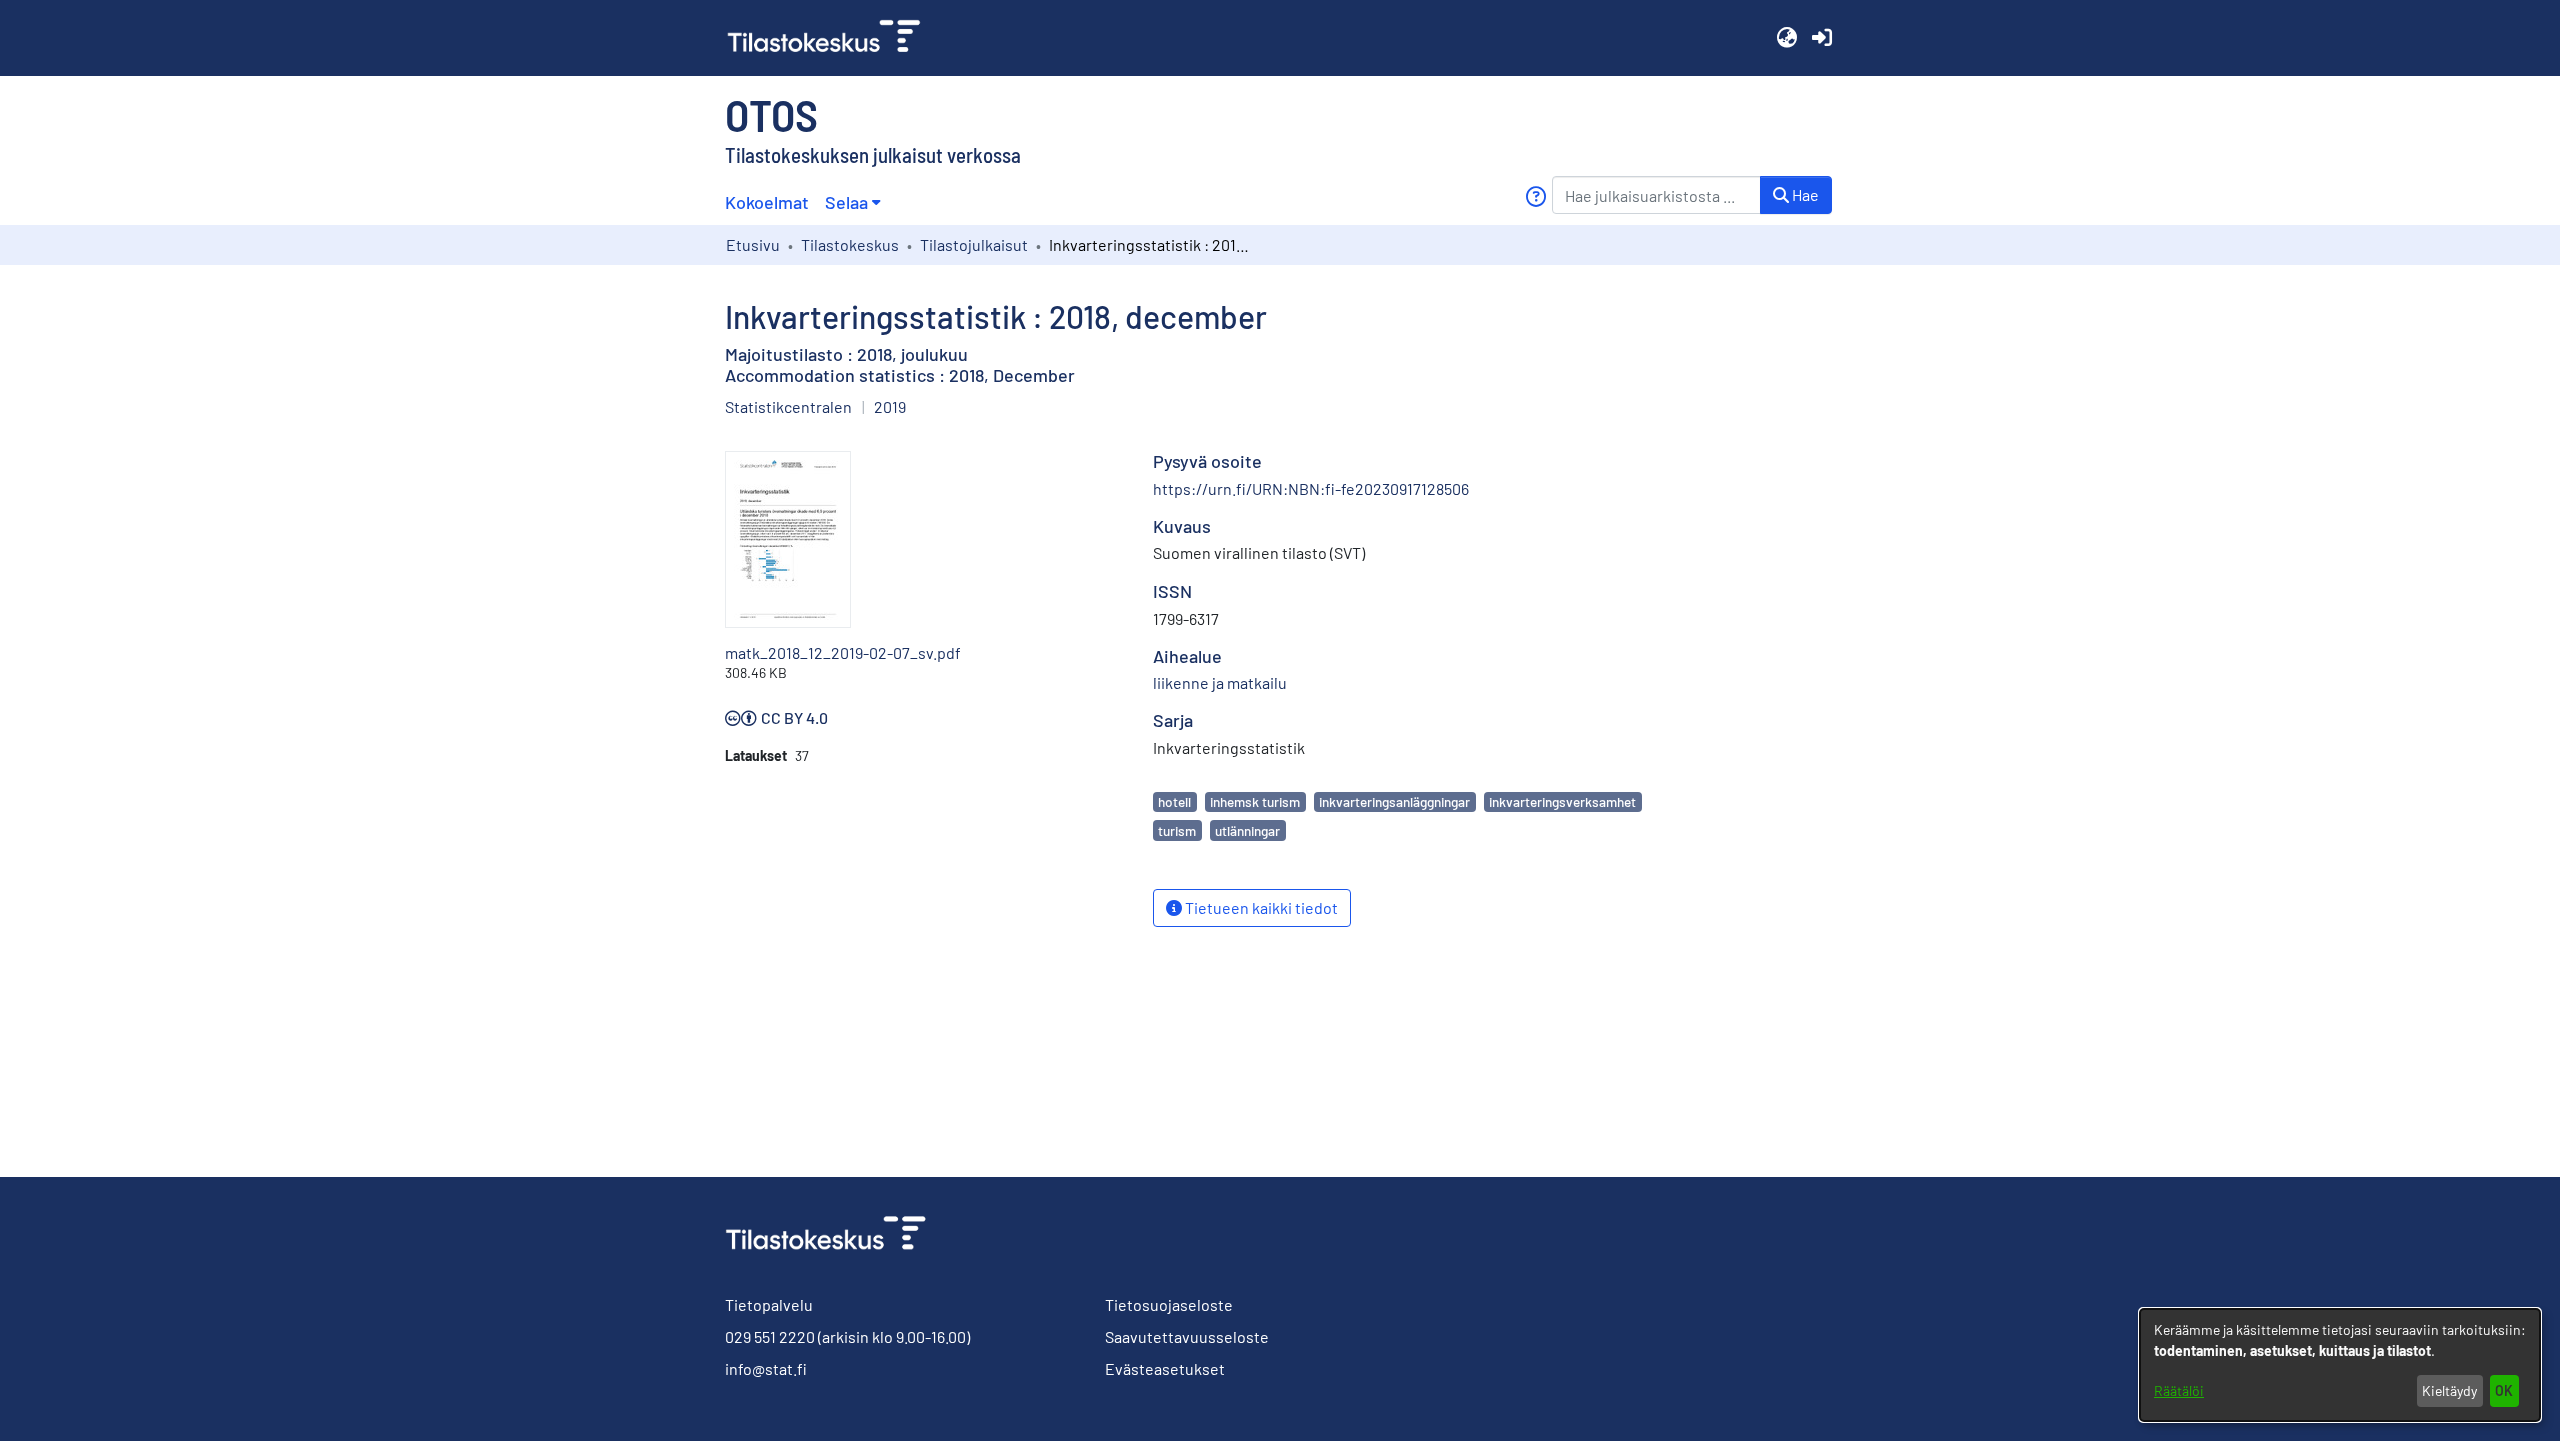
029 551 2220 (770, 1336)
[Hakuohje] (1535, 196)
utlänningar (1247, 830)
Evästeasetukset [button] (1165, 1368)
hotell (1174, 801)
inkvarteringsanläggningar (1394, 801)
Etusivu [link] (753, 244)
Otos (771, 114)
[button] (1786, 38)
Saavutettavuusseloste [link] (1187, 1336)
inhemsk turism (1255, 801)
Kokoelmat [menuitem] (767, 202)
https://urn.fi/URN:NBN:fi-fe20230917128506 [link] (1311, 488)
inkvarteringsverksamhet (1562, 801)
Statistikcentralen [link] (788, 406)
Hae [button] (1804, 194)
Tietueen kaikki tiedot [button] (1260, 907)
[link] (832, 38)
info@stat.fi (766, 1368)
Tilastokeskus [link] (850, 244)
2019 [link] (890, 406)
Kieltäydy (2449, 1390)
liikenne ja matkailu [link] (1220, 682)
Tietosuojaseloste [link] (1169, 1304)
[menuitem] (852, 202)
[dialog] (2340, 1365)
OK (2504, 1390)
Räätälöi (2179, 1390)
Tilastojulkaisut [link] (974, 244)
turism (1177, 830)
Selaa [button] (846, 202)
